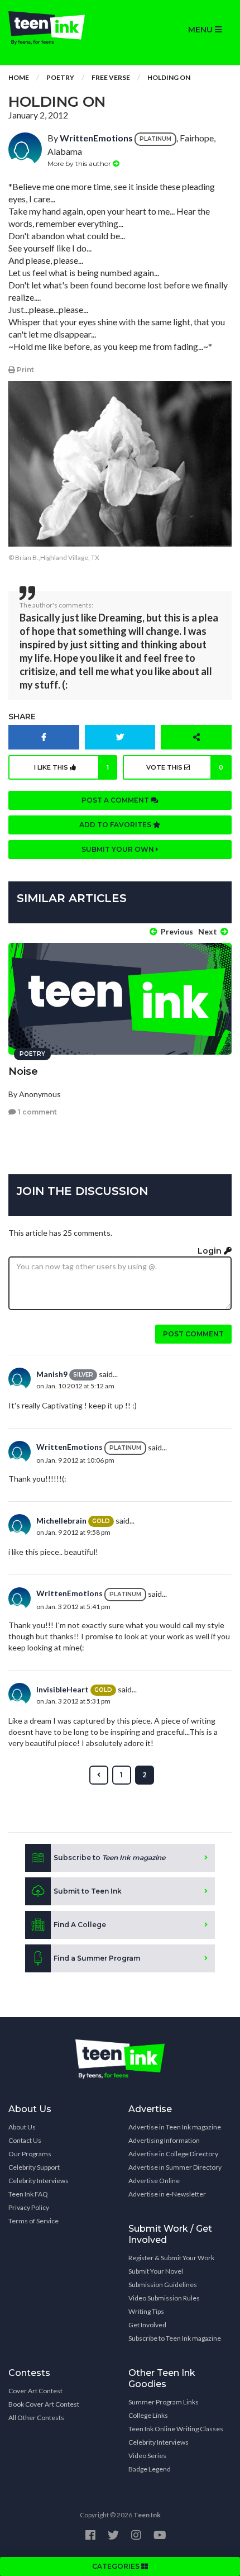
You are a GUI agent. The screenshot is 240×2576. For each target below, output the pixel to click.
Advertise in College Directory (173, 2154)
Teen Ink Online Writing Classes (176, 2429)
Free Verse (111, 77)
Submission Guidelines (163, 2285)
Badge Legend (150, 2469)
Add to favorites (116, 825)
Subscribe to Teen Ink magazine (175, 2338)
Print (25, 370)
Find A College (80, 1925)
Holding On (169, 77)
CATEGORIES (117, 2566)
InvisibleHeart (63, 1689)
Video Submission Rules (164, 2298)
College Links (148, 2415)
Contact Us (25, 2140)
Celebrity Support (34, 2167)
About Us (22, 2127)
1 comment (37, 1112)
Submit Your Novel (156, 2271)
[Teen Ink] (60, 28)
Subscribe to (109, 1858)
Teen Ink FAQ (28, 2194)
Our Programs (30, 2154)
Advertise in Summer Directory (175, 2167)
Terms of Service (33, 2221)
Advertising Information (164, 2140)
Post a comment (116, 800)
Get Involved (147, 2325)
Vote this (185, 767)
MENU (201, 30)
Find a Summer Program (97, 1958)
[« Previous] (99, 1775)
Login (211, 1251)
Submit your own (119, 849)
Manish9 (52, 1374)
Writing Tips (146, 2311)
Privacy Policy (29, 2207)
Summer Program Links (164, 2402)
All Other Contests (36, 2418)
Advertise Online (154, 2181)
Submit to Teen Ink (88, 1891)
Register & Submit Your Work (171, 2258)
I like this (72, 767)
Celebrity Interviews (39, 2181)
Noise (23, 1071)
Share (22, 717)
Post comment (193, 1334)
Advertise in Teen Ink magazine (175, 2127)
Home (19, 77)
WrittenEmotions (96, 138)
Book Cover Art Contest (44, 2404)
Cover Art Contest (35, 2391)
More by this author (80, 163)
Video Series (147, 2456)
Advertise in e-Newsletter (167, 2194)
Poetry (60, 77)
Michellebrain (61, 1521)
